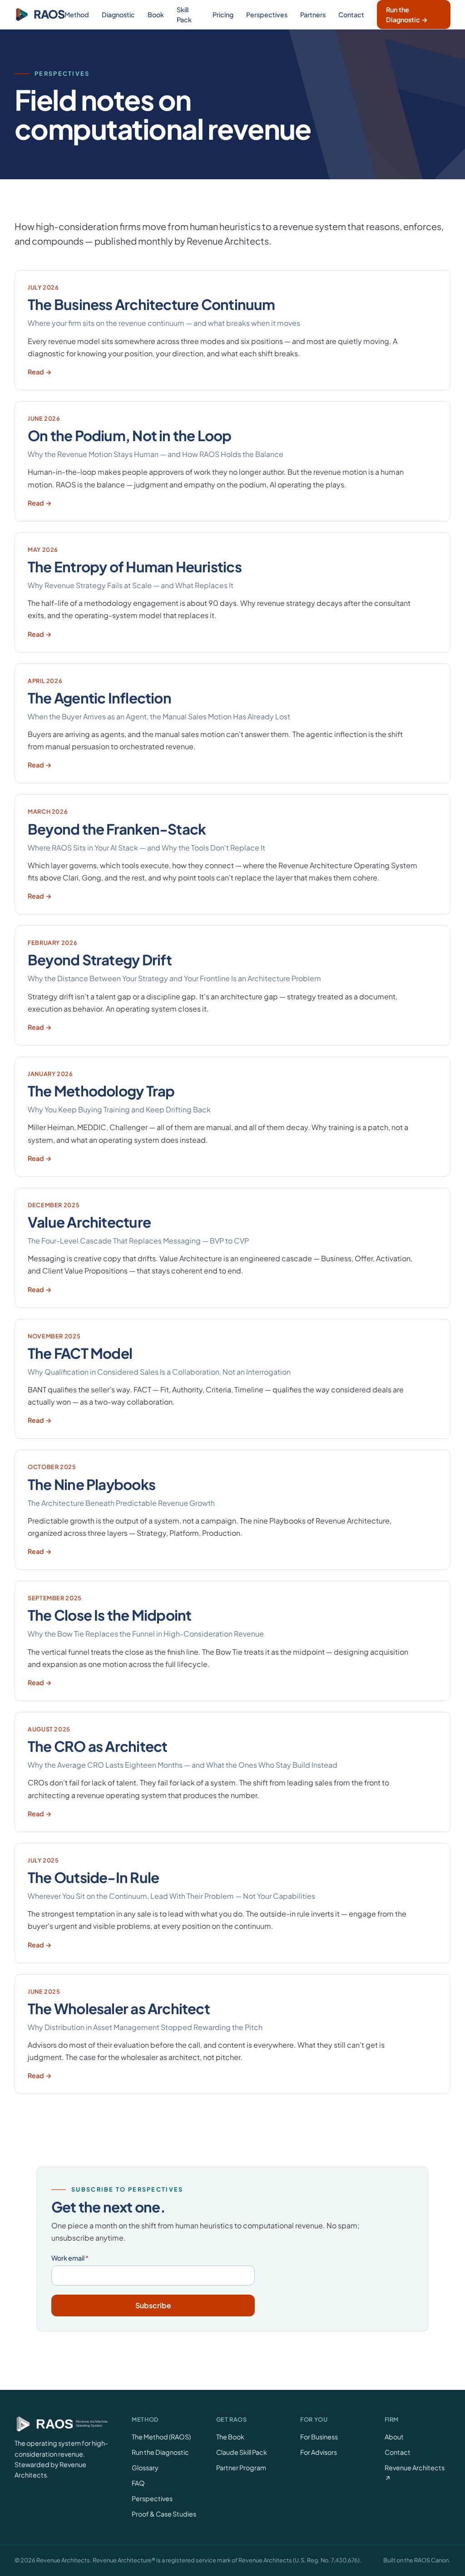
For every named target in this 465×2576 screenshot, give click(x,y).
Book (156, 15)
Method (77, 15)
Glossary (145, 2468)
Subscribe (153, 2305)
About (394, 2437)
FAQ (138, 2483)
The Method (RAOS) (161, 2437)
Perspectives (267, 15)
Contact (351, 15)
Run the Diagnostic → (407, 15)
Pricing (223, 15)
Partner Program (241, 2468)
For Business (319, 2437)
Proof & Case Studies (164, 2514)
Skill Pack (184, 15)
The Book (230, 2437)
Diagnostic (118, 15)
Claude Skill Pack (242, 2452)
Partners (313, 15)
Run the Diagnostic (160, 2452)
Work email (70, 2258)
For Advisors (319, 2452)
